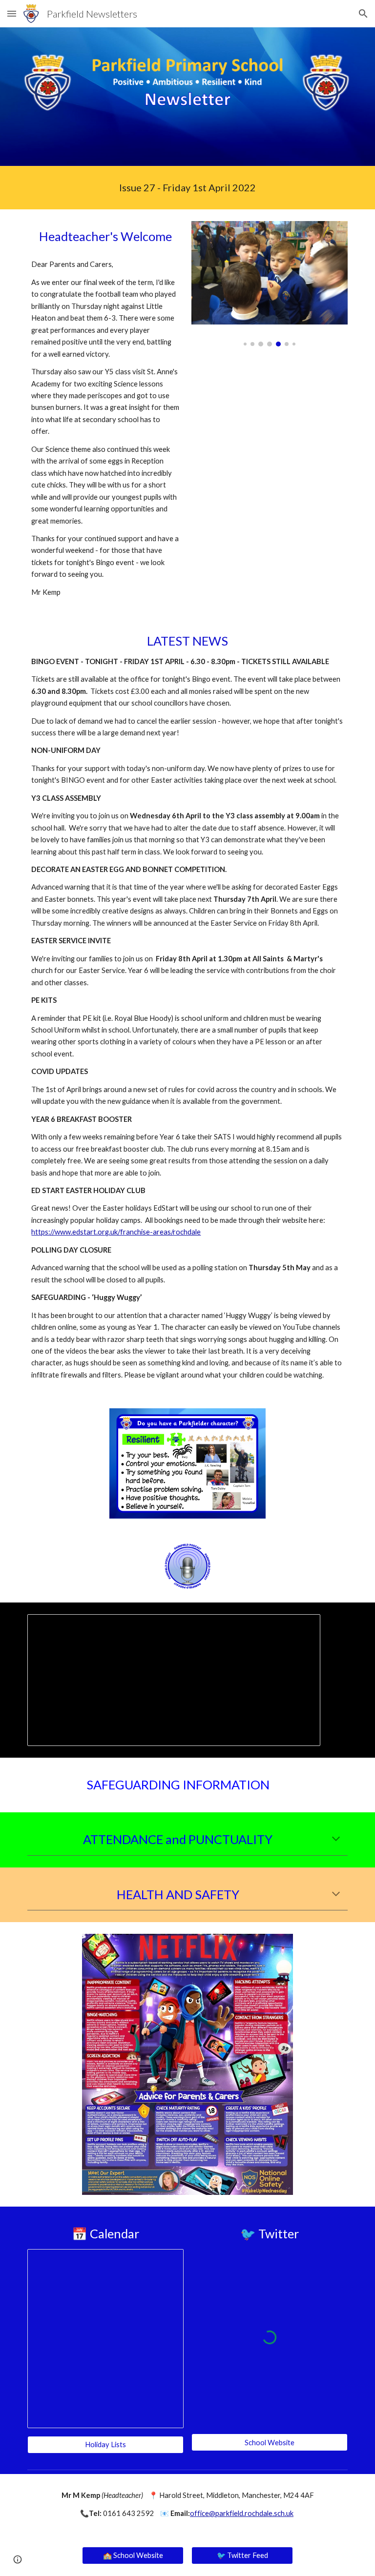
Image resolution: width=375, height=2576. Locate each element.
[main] (187, 188)
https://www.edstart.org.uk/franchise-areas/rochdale (116, 1232)
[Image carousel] (269, 284)
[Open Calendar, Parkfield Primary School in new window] (165, 2262)
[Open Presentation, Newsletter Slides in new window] (302, 1627)
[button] (12, 13)
